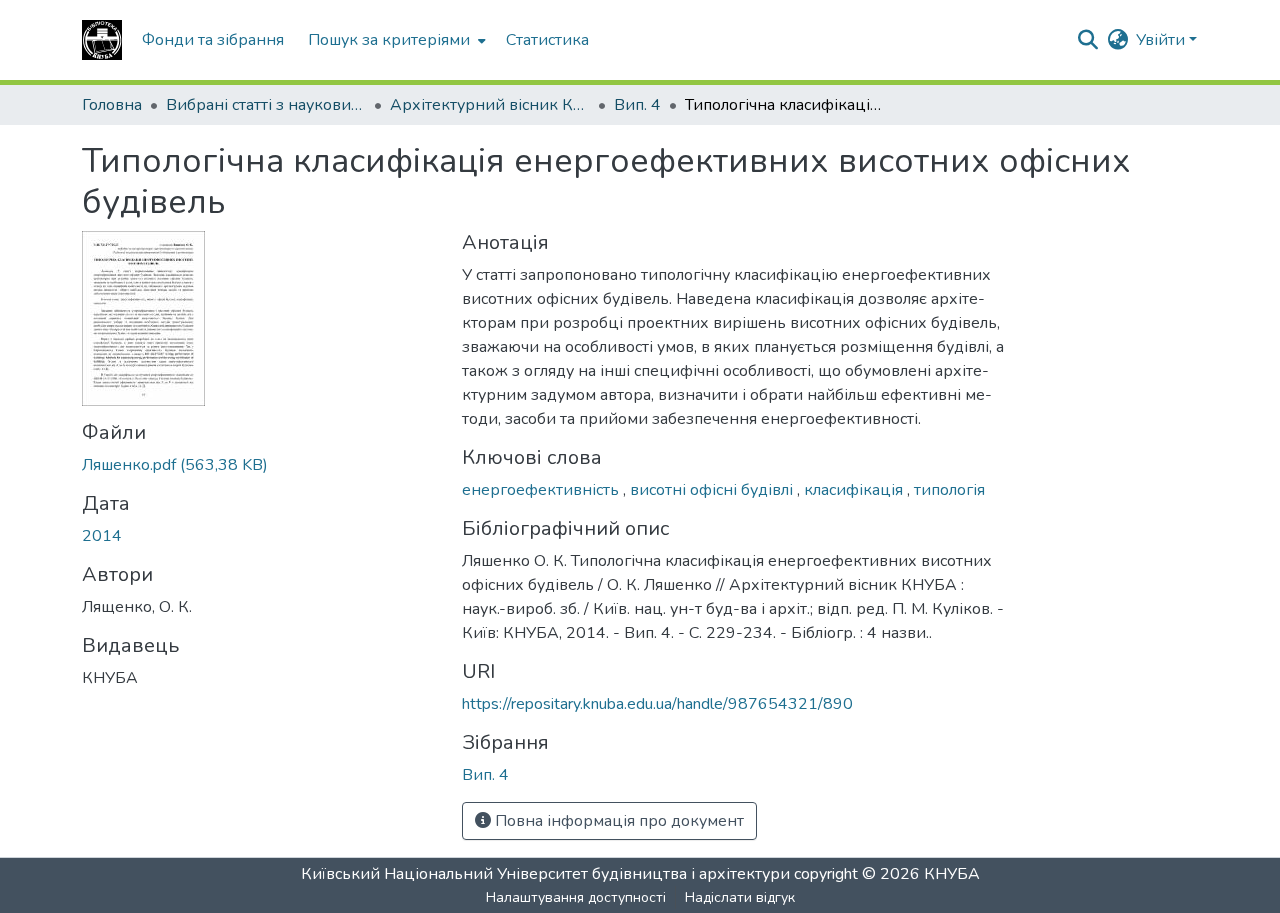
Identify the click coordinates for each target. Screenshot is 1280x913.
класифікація (855, 490)
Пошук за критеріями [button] (389, 40)
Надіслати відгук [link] (740, 897)
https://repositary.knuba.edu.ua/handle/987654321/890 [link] (657, 704)
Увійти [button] (1162, 40)
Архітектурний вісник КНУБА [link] (490, 105)
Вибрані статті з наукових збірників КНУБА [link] (266, 105)
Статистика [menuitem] (547, 40)
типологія (949, 490)
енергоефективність (542, 490)
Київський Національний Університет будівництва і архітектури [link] (545, 874)
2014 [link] (102, 536)
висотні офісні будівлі (713, 490)
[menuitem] (395, 40)
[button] (102, 40)
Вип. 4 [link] (637, 105)
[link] (260, 465)
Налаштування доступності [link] (576, 897)
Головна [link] (112, 105)
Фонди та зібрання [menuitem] (213, 40)
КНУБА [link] (952, 874)
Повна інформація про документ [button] (617, 821)
